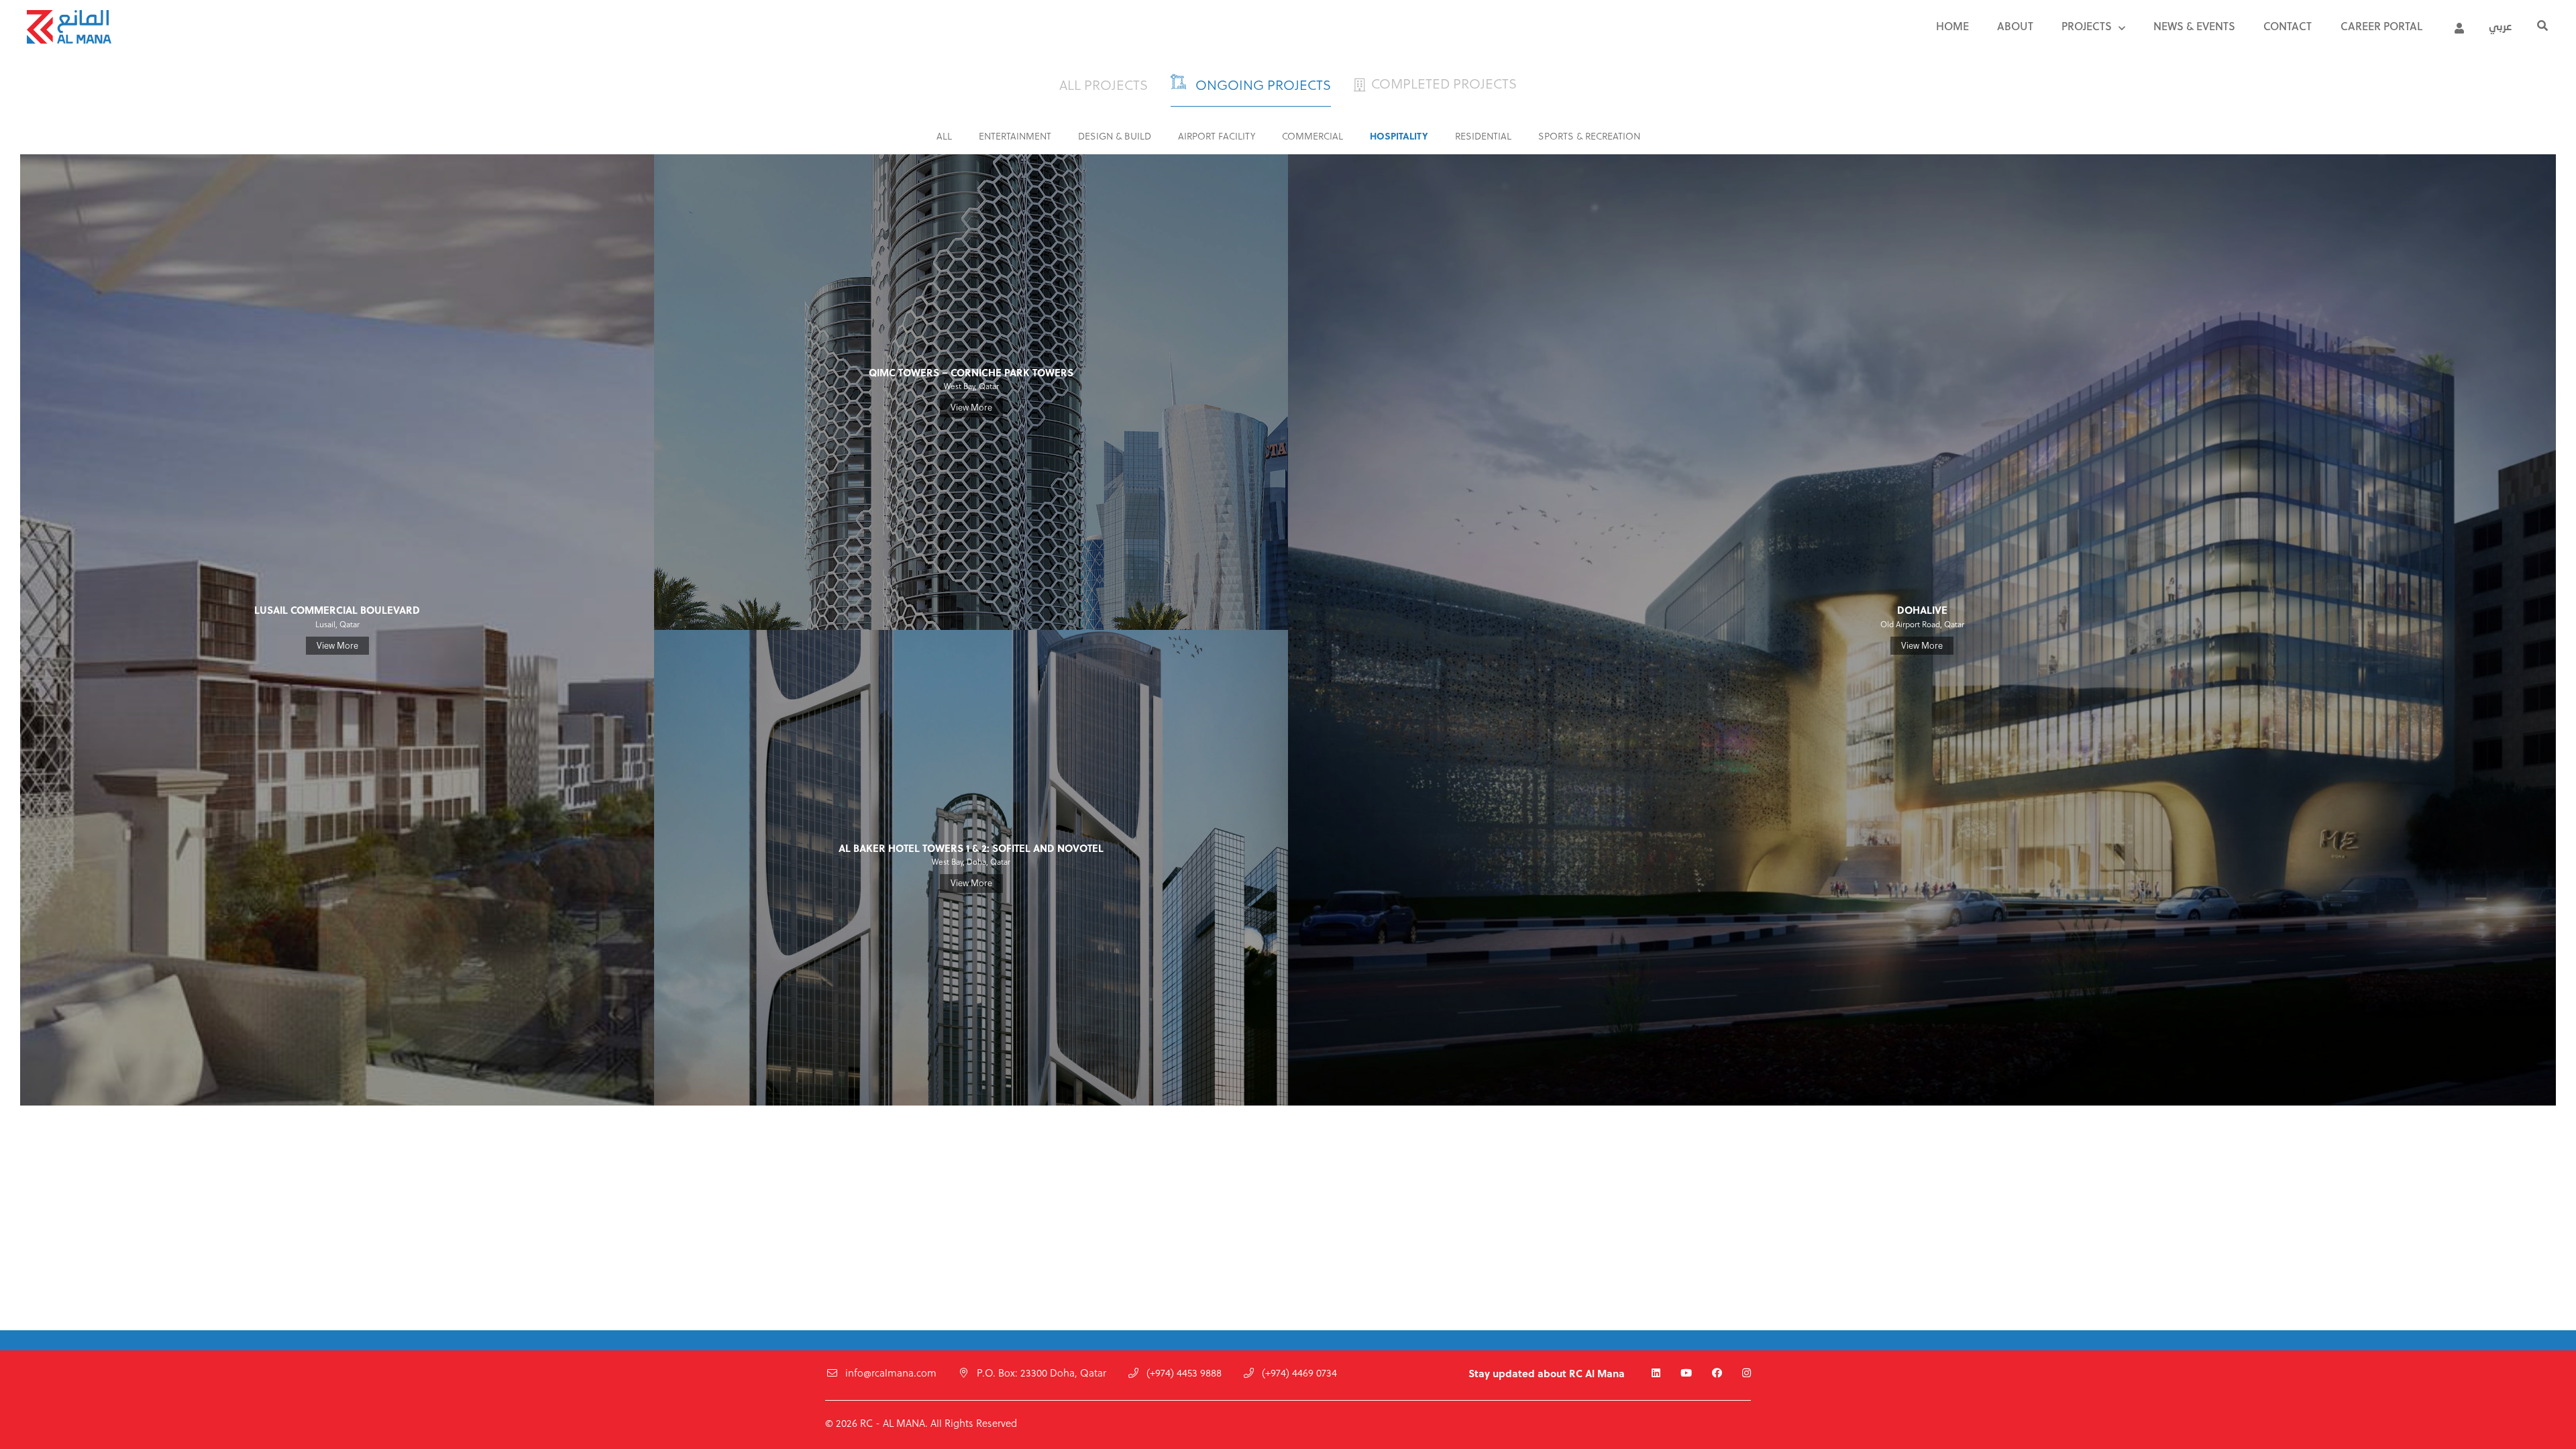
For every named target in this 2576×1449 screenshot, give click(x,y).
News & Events (2194, 28)
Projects (2087, 28)
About (2015, 28)
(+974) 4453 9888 (1184, 1374)
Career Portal (2381, 28)
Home (1952, 28)
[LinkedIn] (1656, 1374)
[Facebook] (1717, 1374)
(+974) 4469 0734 (1299, 1374)
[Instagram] (1747, 1374)
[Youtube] (1686, 1374)
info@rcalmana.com (891, 1374)
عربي (2500, 28)
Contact (2288, 28)
